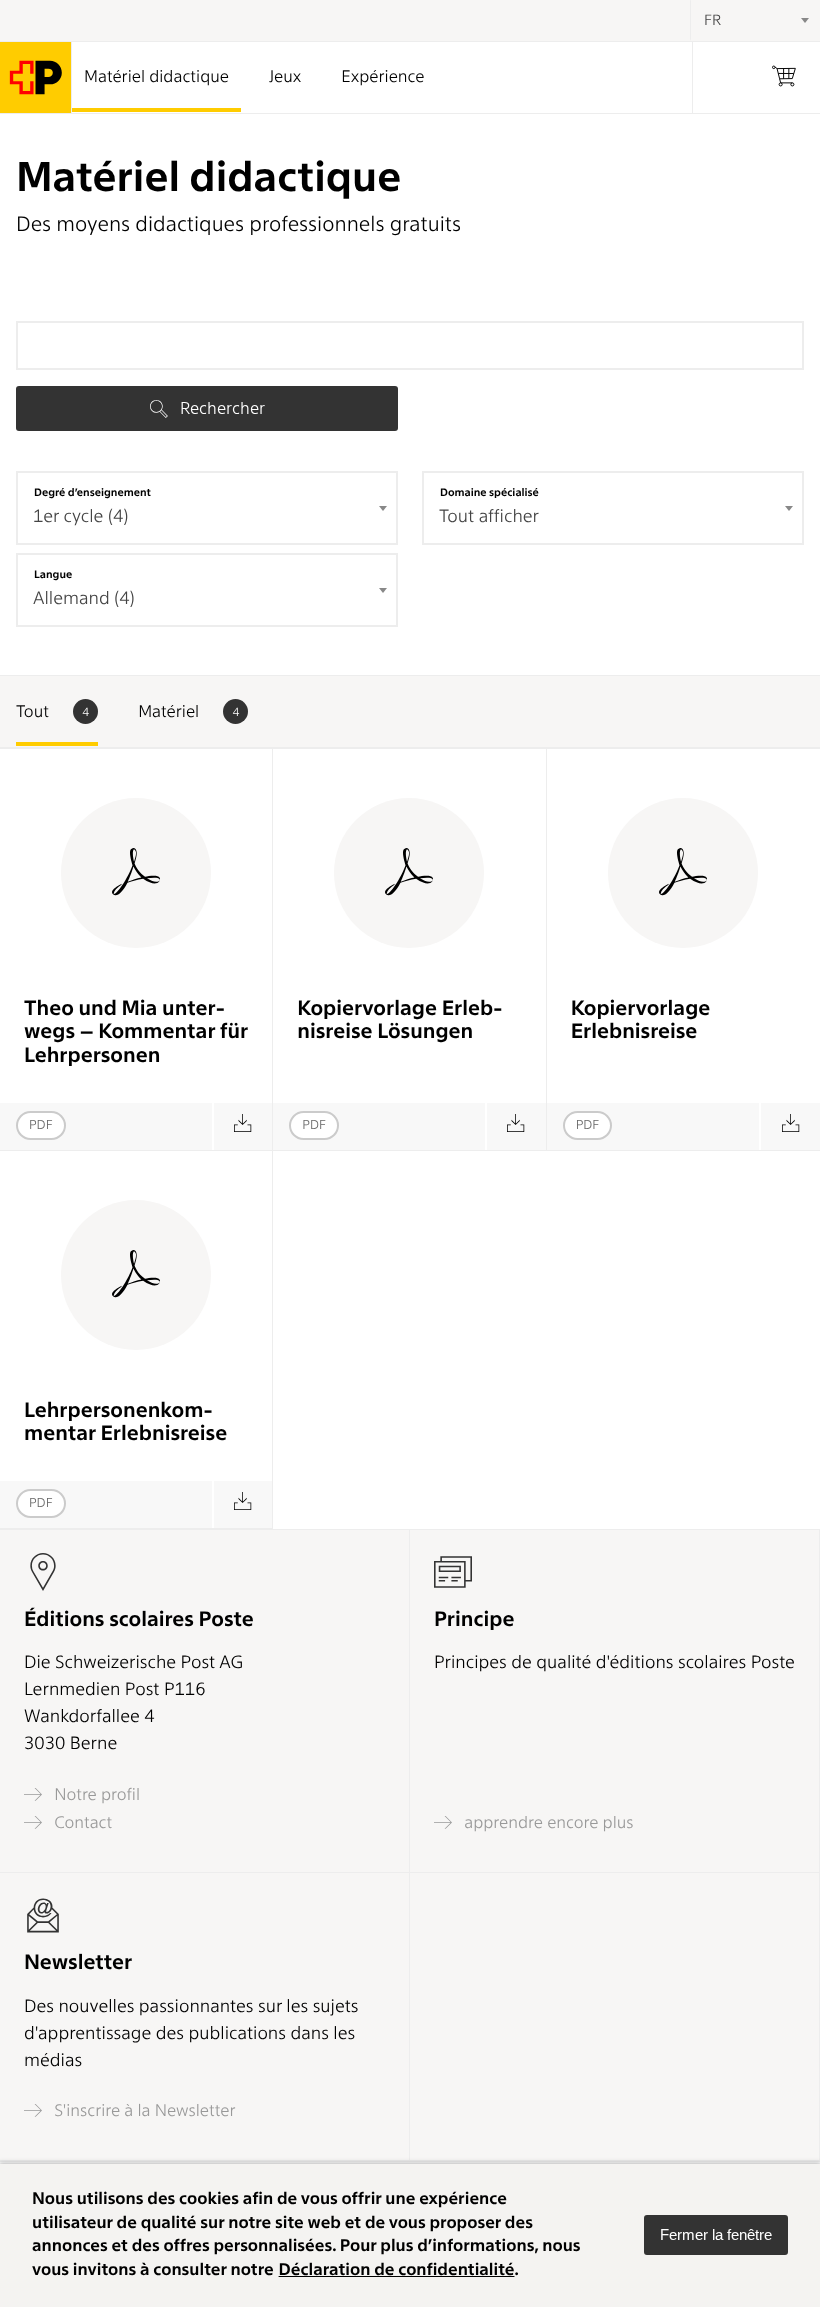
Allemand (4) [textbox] (84, 598)
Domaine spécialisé (489, 492)
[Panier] (784, 77)
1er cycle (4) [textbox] (80, 516)
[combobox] (207, 508)
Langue (53, 574)
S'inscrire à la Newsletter (143, 2110)
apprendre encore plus (547, 1822)
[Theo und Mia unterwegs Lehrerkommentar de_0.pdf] (242, 1126)
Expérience (382, 77)
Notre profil (95, 1794)
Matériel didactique (156, 77)
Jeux (285, 77)
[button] (716, 2235)
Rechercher (220, 408)
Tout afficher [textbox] (489, 516)
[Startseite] (36, 77)
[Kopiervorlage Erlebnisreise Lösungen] (515, 1126)
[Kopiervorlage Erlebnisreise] (789, 1126)
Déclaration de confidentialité (397, 2270)
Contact (81, 1822)
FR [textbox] (712, 20)
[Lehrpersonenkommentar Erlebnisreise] (242, 1504)
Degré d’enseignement (92, 492)
